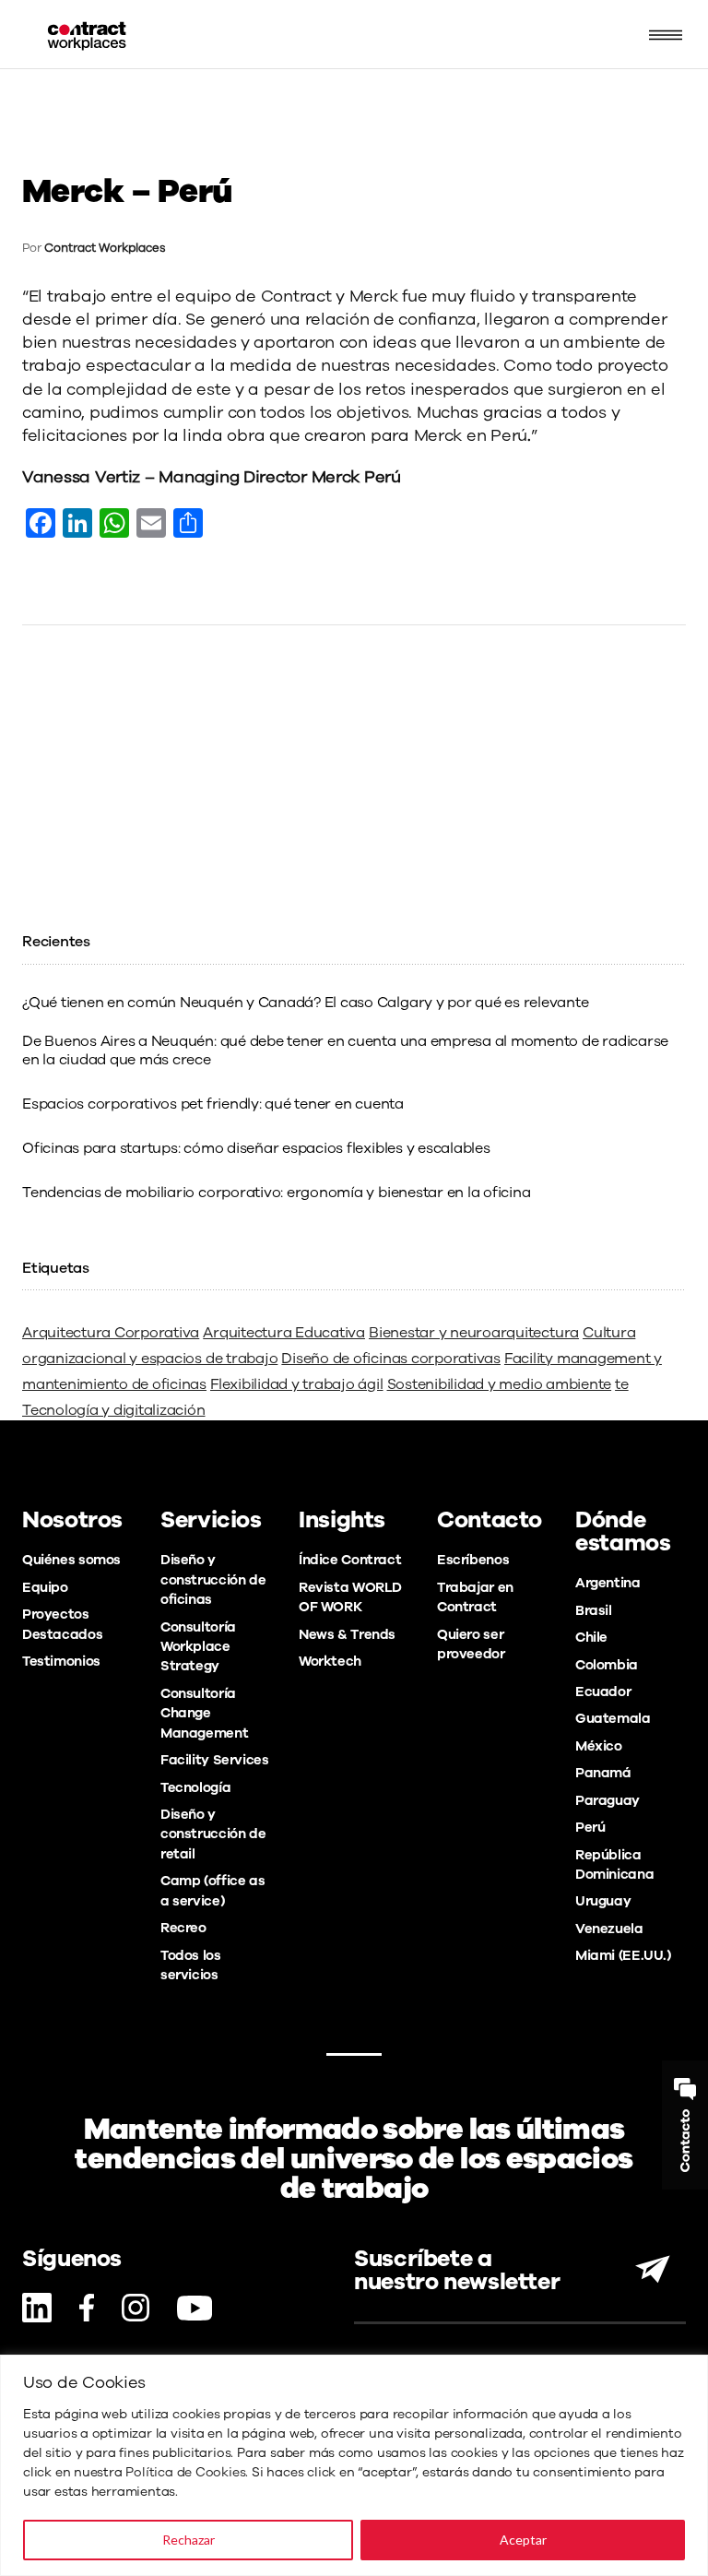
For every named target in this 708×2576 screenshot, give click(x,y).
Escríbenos (473, 1560)
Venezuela (609, 1929)
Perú (590, 1827)
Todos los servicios (191, 1965)
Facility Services (215, 1760)
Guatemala (613, 1718)
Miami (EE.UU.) (623, 1955)
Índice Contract (350, 1560)
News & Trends (347, 1634)
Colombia (607, 1665)
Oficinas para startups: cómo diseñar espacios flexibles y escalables (256, 1148)
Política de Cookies (185, 2472)
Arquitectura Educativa (284, 1333)
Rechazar (189, 2540)
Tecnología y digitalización (114, 1410)
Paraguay (608, 1800)
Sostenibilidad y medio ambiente (500, 1384)
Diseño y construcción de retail (213, 1834)
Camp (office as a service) (212, 1890)
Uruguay (603, 1901)
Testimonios (61, 1661)
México (599, 1746)
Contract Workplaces (105, 248)
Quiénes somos (71, 1560)
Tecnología (195, 1787)
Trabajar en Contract (475, 1597)
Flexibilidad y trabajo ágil (297, 1384)
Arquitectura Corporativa (111, 1333)
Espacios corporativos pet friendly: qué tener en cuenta (213, 1104)
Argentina (608, 1583)
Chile (591, 1637)
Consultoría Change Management (204, 1713)
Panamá (603, 1773)
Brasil (594, 1610)
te (622, 1384)
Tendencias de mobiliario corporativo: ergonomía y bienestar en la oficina (276, 1193)
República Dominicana (614, 1864)
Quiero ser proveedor (471, 1644)
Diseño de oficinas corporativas (391, 1359)
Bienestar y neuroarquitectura (474, 1333)
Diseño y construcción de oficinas (213, 1579)
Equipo (45, 1587)
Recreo (183, 1928)
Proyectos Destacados (62, 1624)
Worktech (330, 1661)
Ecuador (603, 1692)
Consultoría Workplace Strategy (198, 1647)
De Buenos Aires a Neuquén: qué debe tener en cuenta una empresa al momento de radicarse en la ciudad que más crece (345, 1051)
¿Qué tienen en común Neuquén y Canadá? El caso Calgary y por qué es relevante (306, 1003)
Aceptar (523, 2540)
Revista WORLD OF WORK (350, 1597)
